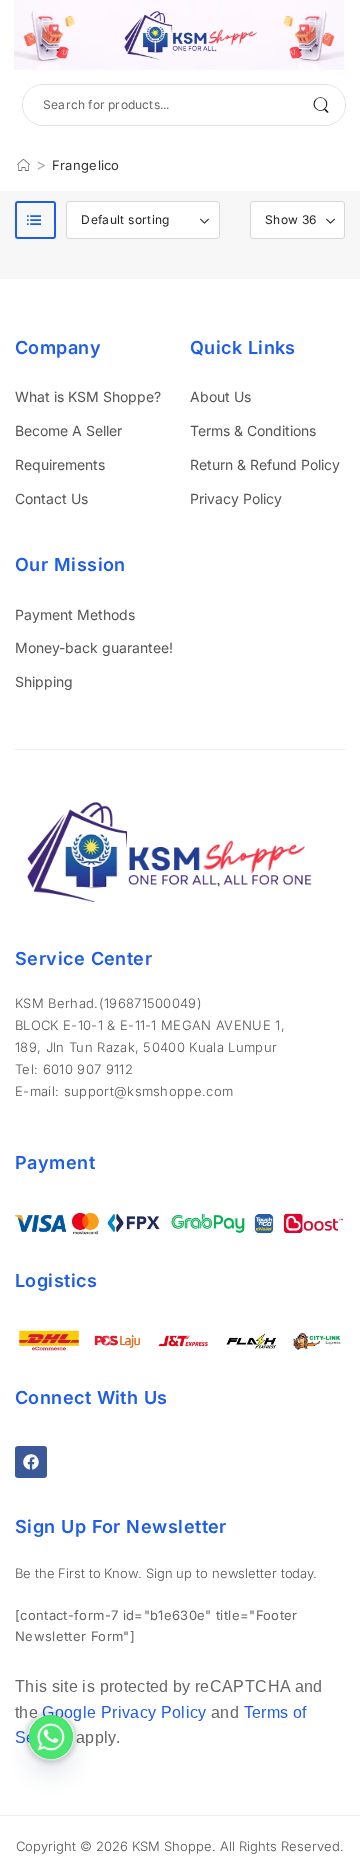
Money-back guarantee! (94, 647)
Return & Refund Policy (265, 464)
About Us (220, 396)
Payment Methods (75, 614)
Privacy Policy (236, 498)
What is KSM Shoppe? (88, 396)
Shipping (44, 681)
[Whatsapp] (51, 1737)
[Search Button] (320, 105)
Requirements (60, 464)
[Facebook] (31, 1462)
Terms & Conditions (253, 430)
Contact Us (51, 498)
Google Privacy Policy (124, 1712)
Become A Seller (68, 430)
